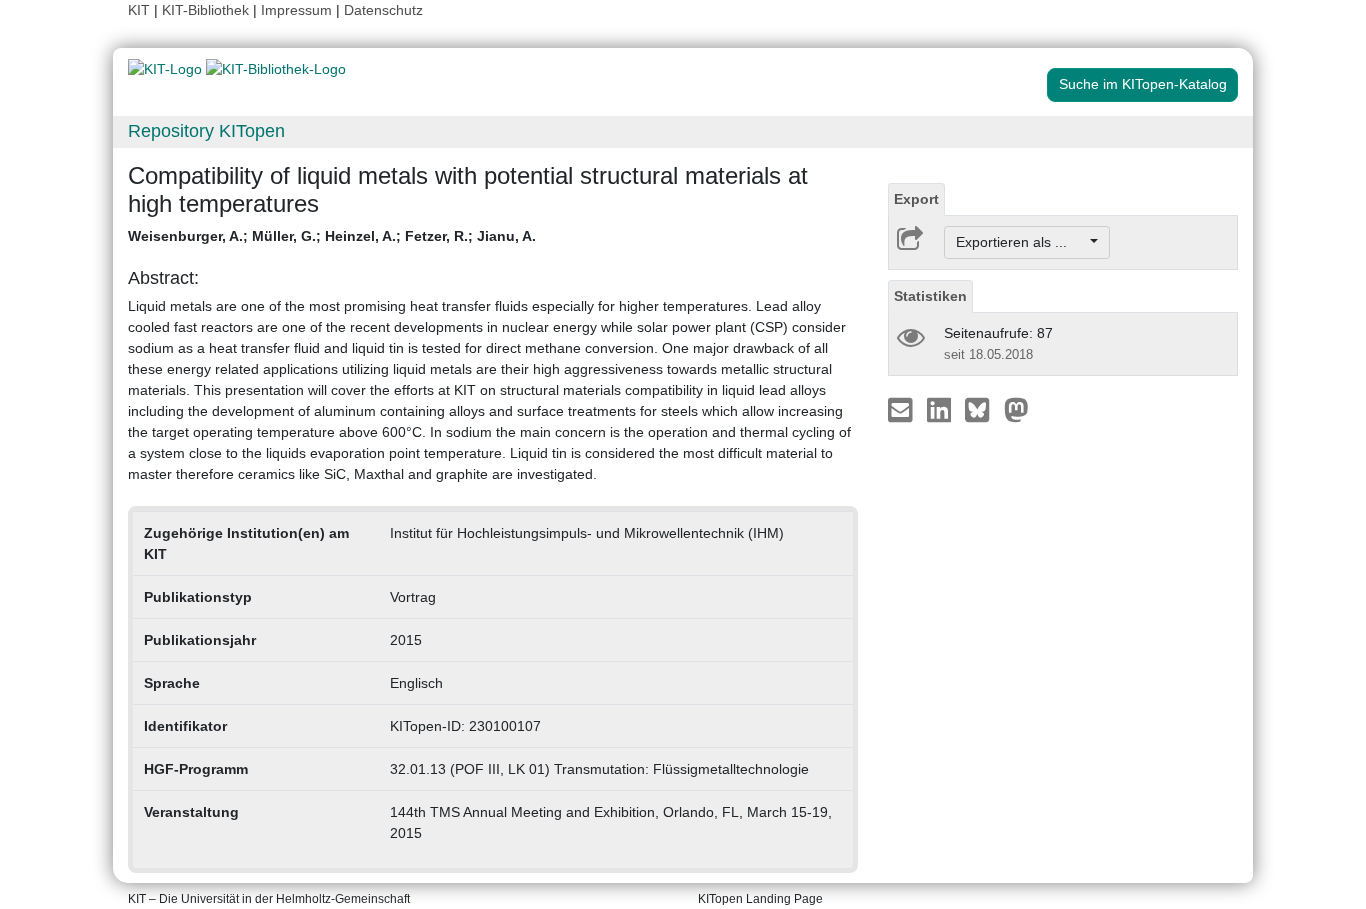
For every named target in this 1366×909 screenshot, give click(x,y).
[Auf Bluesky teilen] (982, 409)
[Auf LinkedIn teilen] (941, 409)
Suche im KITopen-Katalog (1143, 84)
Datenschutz (383, 10)
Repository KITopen (206, 131)
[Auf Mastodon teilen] (1016, 409)
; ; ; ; (332, 236)
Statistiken (930, 296)
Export (916, 199)
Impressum (296, 10)
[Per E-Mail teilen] (902, 409)
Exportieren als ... (1021, 242)
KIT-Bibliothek (207, 10)
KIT (139, 10)
